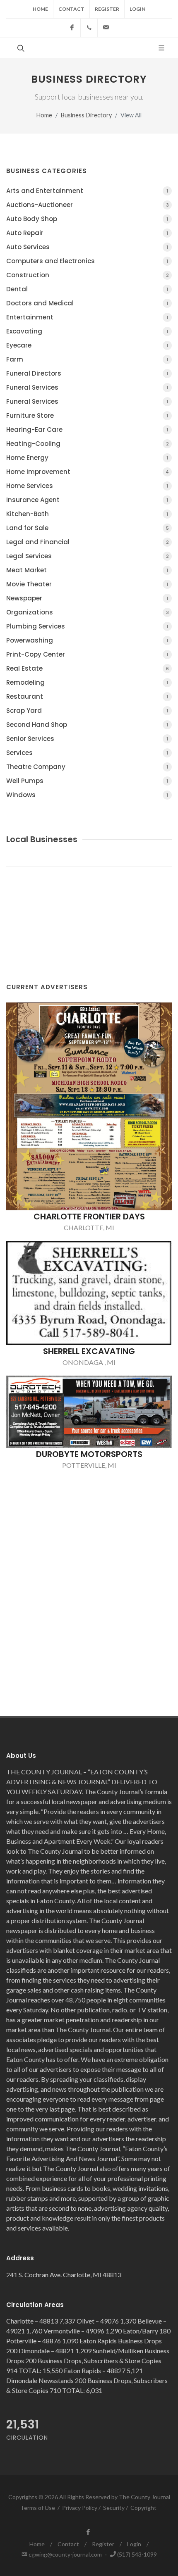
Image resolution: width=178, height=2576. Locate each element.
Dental (87, 289)
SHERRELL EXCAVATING (89, 1351)
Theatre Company (87, 767)
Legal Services (88, 556)
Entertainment (87, 317)
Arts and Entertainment (87, 191)
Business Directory (86, 115)
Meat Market (87, 570)
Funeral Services (87, 387)
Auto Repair (87, 233)
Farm (87, 359)
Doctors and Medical (87, 303)
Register (107, 9)
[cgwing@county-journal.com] (106, 28)
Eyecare (87, 345)
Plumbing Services (87, 626)
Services (87, 753)
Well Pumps (87, 781)
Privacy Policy (80, 2508)
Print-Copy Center (87, 654)
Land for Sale (88, 528)
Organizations (88, 612)
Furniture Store (87, 415)
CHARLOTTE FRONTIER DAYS (89, 1217)
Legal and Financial (88, 542)
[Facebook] (72, 28)
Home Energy (87, 458)
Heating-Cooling (88, 444)
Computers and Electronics (87, 261)
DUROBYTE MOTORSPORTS (89, 1454)
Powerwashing (87, 640)
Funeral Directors (87, 373)
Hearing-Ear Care (87, 430)
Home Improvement (88, 472)
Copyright (143, 2508)
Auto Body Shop (87, 219)
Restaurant (87, 696)
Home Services (87, 486)
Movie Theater (87, 584)
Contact (71, 9)
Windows (87, 795)
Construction (88, 275)
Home (40, 9)
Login (137, 9)
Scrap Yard (87, 711)
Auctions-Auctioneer (88, 205)
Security (114, 2508)
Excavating (87, 331)
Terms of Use (38, 2508)
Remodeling (87, 682)
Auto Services (87, 247)
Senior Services (87, 739)
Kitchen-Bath (87, 514)
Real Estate (88, 668)
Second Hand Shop (87, 725)
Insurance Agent (87, 500)
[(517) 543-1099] (89, 28)
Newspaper (87, 598)
